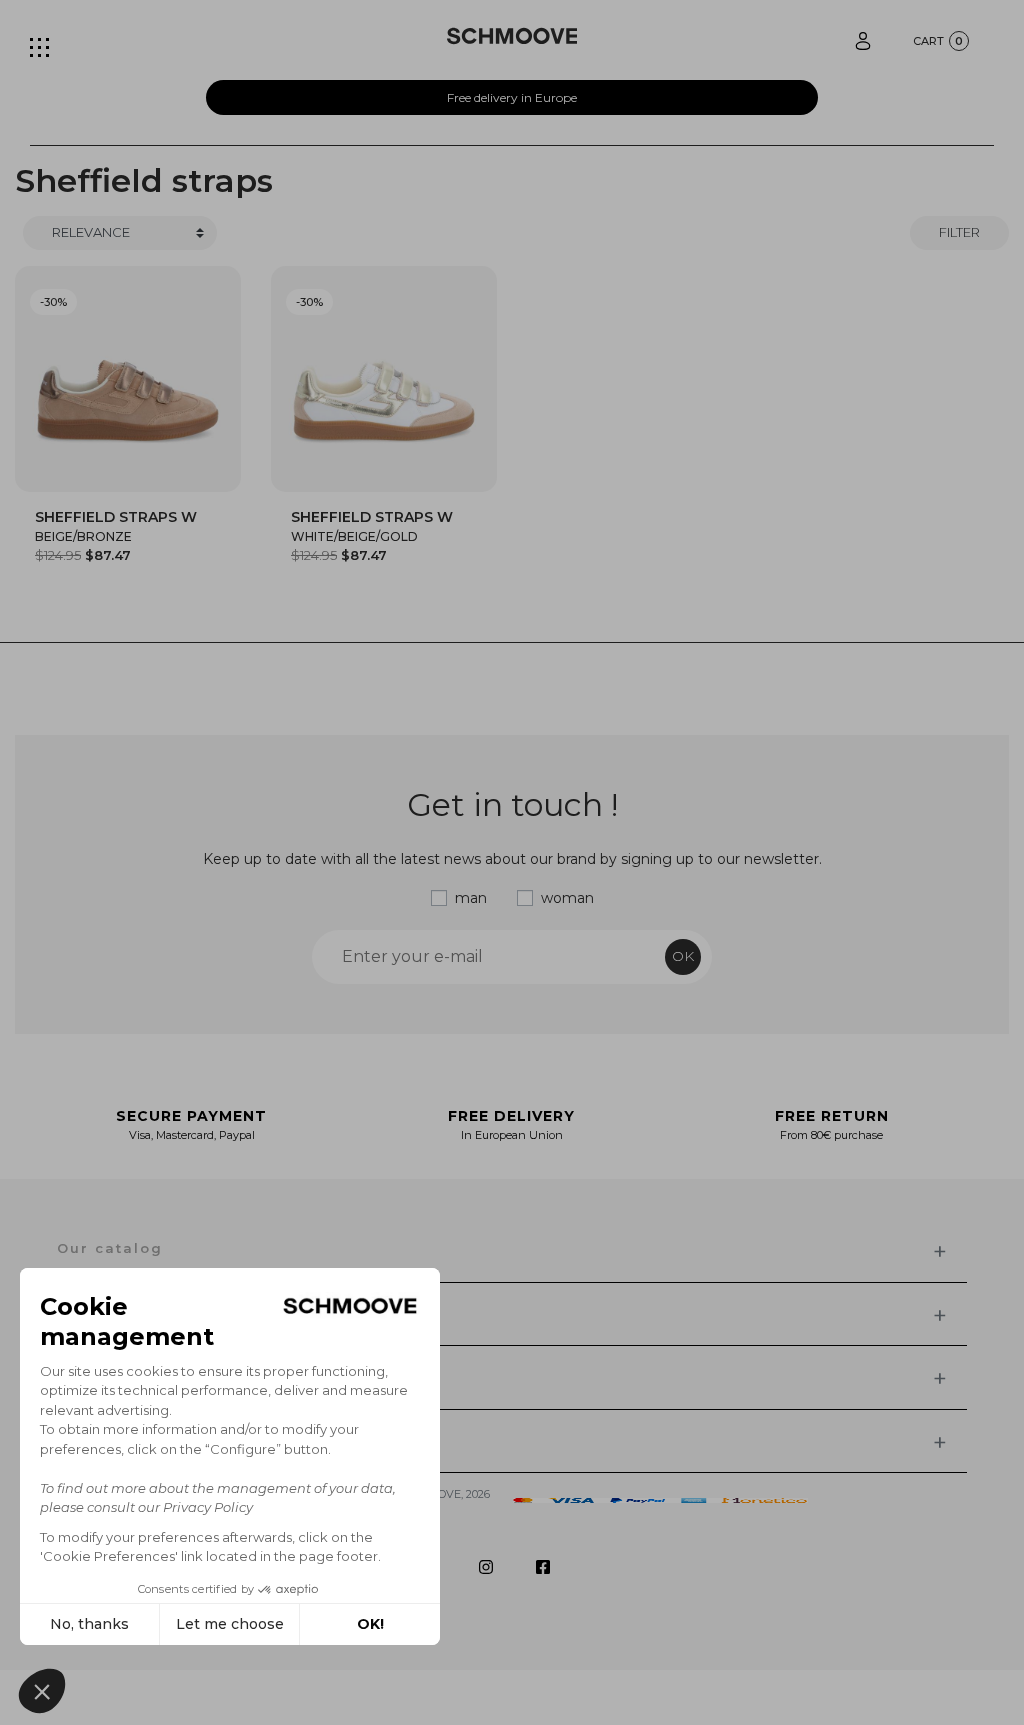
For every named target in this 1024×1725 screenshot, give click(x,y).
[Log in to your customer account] (863, 39)
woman (567, 898)
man (471, 898)
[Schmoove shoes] (512, 36)
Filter (959, 232)
